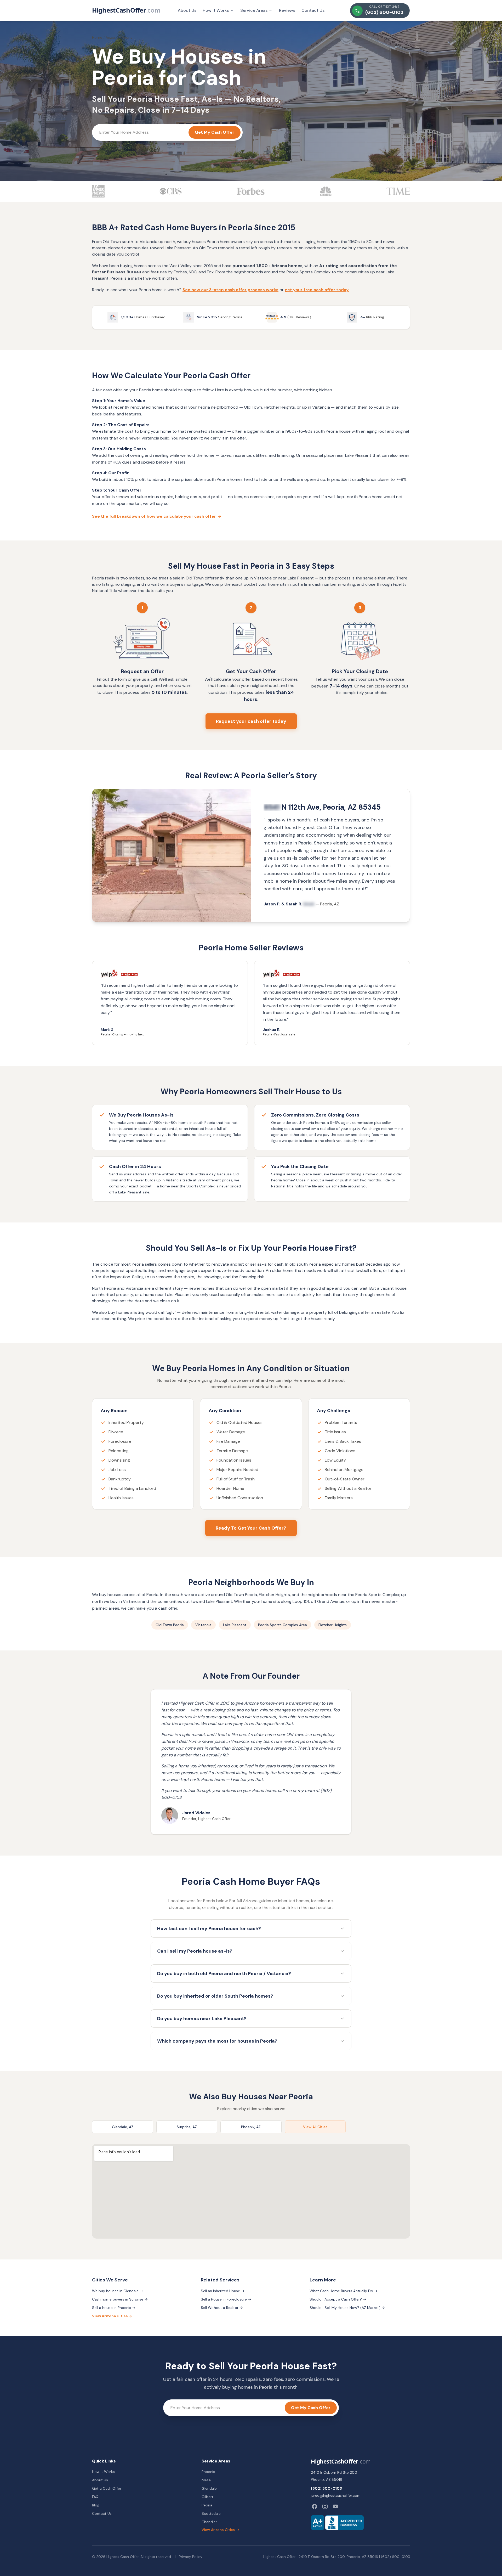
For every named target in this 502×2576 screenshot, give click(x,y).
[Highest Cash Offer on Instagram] (325, 2506)
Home (97, 37)
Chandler (209, 2522)
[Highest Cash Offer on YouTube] (335, 2506)
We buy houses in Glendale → (118, 2291)
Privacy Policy (191, 2557)
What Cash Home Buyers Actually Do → (344, 2291)
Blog (96, 2505)
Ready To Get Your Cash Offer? (251, 1528)
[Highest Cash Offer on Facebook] (315, 2506)
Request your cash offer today (251, 721)
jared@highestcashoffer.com (336, 2495)
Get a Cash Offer (107, 2488)
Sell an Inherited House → (223, 2291)
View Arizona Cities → (112, 2316)
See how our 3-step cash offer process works (230, 290)
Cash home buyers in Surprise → (120, 2299)
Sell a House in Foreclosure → (226, 2299)
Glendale (209, 2488)
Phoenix (208, 2472)
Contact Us (313, 10)
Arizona (112, 37)
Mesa (206, 2480)
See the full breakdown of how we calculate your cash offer (157, 516)
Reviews (287, 10)
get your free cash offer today (317, 290)
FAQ (95, 2497)
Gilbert (207, 2497)
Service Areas (254, 10)
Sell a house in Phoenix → (114, 2308)
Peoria (207, 2505)
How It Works (216, 10)
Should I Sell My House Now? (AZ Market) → (347, 2308)
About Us (187, 10)
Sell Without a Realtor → (222, 2308)
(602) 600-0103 (326, 2488)
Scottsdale (211, 2513)
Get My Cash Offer (215, 132)
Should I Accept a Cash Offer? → (338, 2299)
